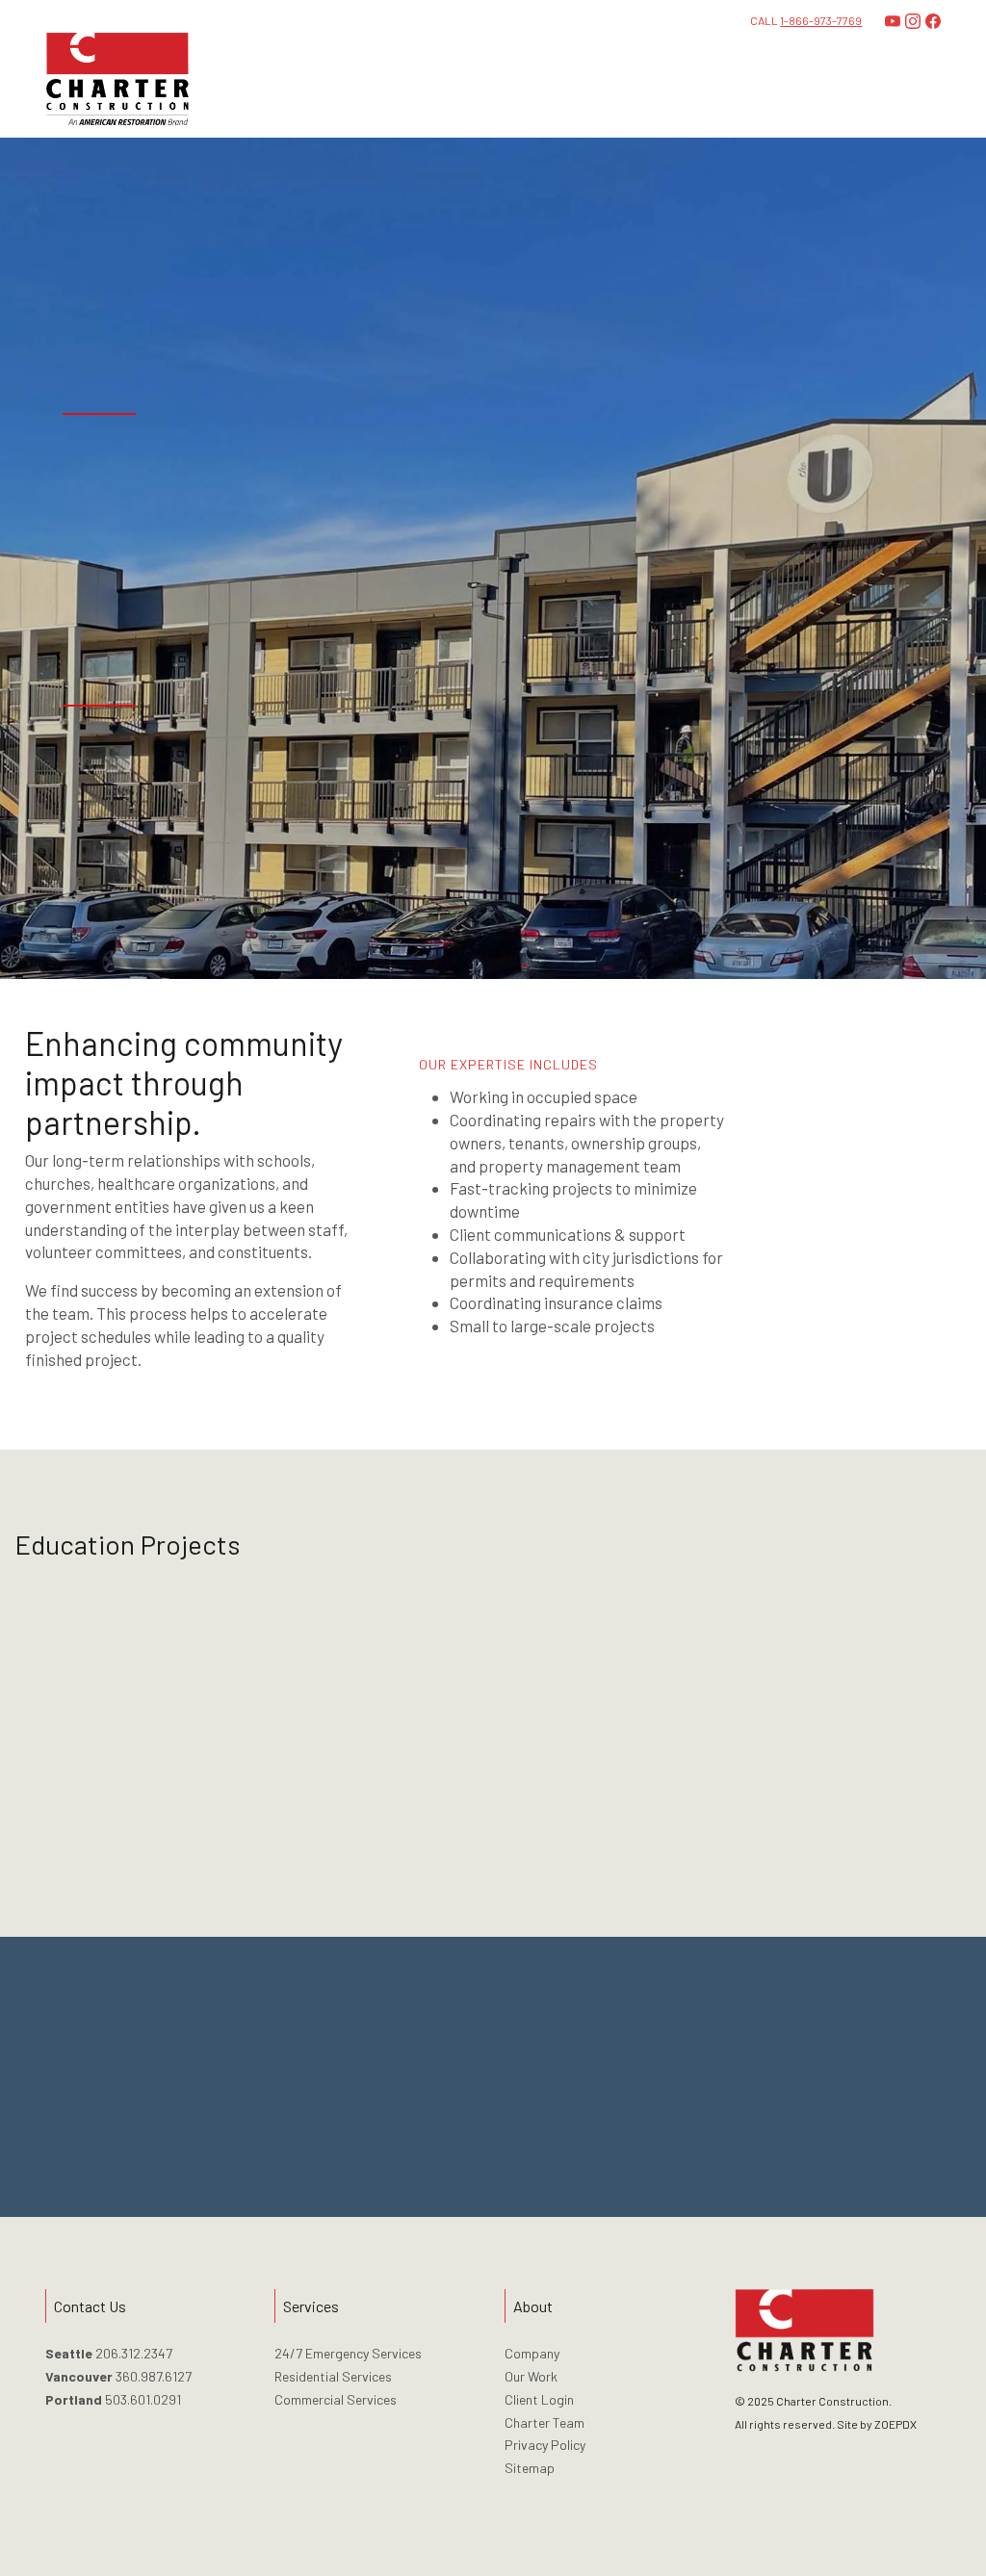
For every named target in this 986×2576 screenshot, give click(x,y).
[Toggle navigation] (883, 80)
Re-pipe (808, 1270)
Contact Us (493, 2092)
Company (532, 2353)
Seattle (69, 2353)
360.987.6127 (154, 2376)
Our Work (531, 2376)
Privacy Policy (545, 2445)
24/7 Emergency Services (348, 2353)
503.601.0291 (143, 2399)
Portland (74, 2399)
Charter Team (545, 2422)
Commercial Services (336, 2399)
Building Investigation (852, 1197)
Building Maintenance (850, 1221)
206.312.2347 (134, 2353)
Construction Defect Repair (870, 1172)
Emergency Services (847, 1098)
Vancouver (79, 2376)
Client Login (539, 2399)
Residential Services (333, 2376)
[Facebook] (933, 21)
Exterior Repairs (835, 1123)
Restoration (821, 1147)
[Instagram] (913, 21)
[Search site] (930, 80)
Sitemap (530, 2468)
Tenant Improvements (853, 1246)
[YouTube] (893, 21)
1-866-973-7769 (821, 20)
